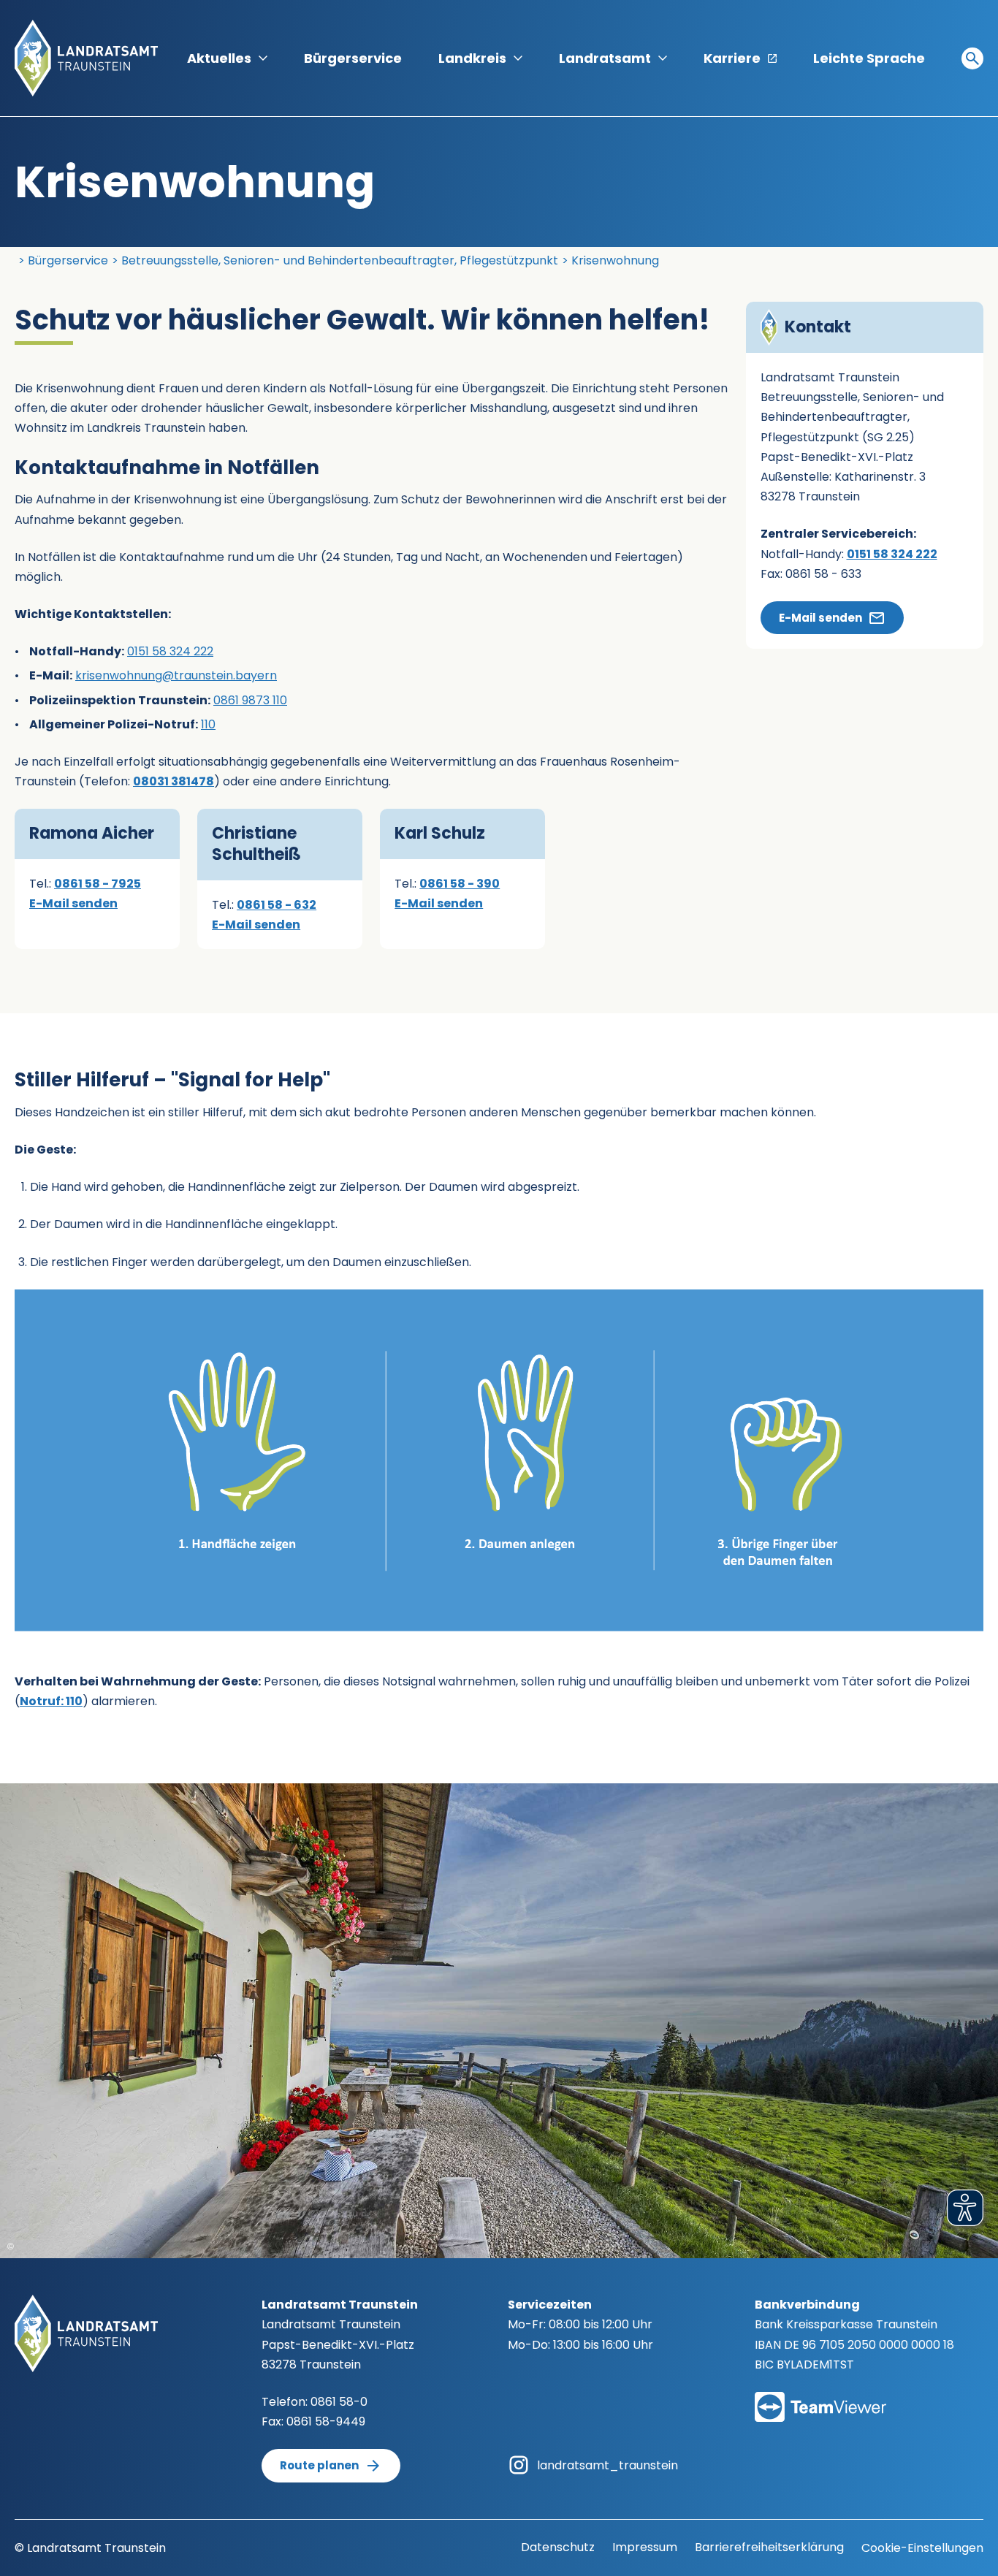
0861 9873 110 (250, 700)
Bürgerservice (353, 58)
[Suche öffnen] (972, 58)
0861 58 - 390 (460, 884)
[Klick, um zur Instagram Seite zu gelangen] (519, 2465)
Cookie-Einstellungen (922, 2548)
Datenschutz (558, 2547)
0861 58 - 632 (277, 905)
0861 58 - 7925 (98, 884)
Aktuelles (219, 58)
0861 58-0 (339, 2402)
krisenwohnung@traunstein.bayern (176, 675)
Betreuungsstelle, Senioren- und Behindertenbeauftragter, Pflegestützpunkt (340, 260)
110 (208, 724)
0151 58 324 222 (170, 651)
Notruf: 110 (51, 1701)
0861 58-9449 (326, 2421)
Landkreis (472, 58)
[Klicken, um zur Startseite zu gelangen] (86, 57)
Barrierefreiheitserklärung (769, 2547)
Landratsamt (605, 58)
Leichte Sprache (869, 58)
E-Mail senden (73, 903)
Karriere (732, 58)
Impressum (645, 2547)
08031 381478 (174, 781)
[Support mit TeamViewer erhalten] (820, 2397)
